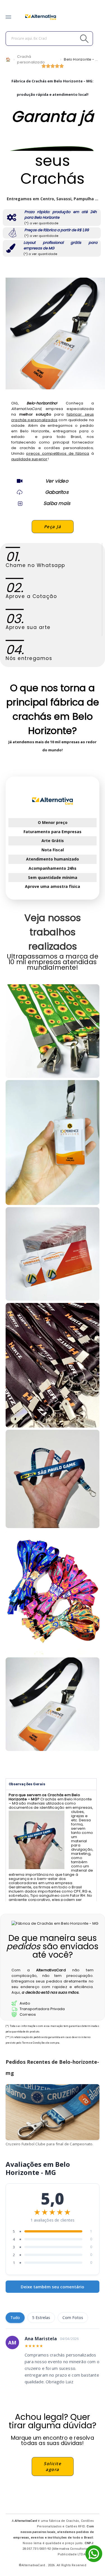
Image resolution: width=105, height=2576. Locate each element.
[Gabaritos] (20, 492)
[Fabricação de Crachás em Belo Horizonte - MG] (53, 1479)
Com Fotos (73, 2318)
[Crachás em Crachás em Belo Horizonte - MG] (53, 1704)
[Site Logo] (41, 17)
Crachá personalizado (31, 59)
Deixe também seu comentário (53, 2287)
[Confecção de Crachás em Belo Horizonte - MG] (53, 1365)
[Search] (72, 39)
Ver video (57, 481)
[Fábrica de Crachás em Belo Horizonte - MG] (53, 1142)
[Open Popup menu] (8, 17)
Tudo (15, 2318)
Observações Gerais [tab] (27, 1784)
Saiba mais (57, 503)
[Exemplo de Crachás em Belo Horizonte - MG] (53, 1031)
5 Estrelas (41, 2318)
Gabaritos (57, 492)
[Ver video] (20, 481)
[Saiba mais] (20, 503)
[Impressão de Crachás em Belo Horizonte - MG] (53, 1254)
